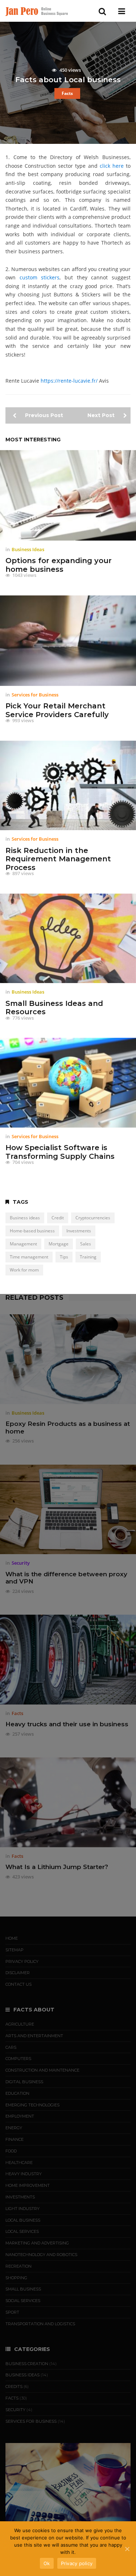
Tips (64, 1257)
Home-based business (32, 1231)
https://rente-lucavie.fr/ (69, 381)
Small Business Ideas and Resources (54, 1008)
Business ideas (25, 1218)
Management (23, 1244)
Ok (47, 2563)
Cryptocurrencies (93, 1218)
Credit (58, 1218)
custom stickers (40, 277)
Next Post (102, 415)
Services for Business (35, 695)
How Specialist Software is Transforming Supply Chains (60, 1152)
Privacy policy (77, 2563)
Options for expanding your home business (59, 565)
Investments (79, 1231)
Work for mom (24, 1270)
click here (112, 166)
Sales (86, 1244)
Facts (67, 93)
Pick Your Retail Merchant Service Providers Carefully (57, 710)
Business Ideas (28, 549)
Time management (29, 1257)
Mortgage (59, 1244)
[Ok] (127, 2549)
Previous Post (43, 415)
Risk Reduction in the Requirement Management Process (58, 859)
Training (88, 1257)
